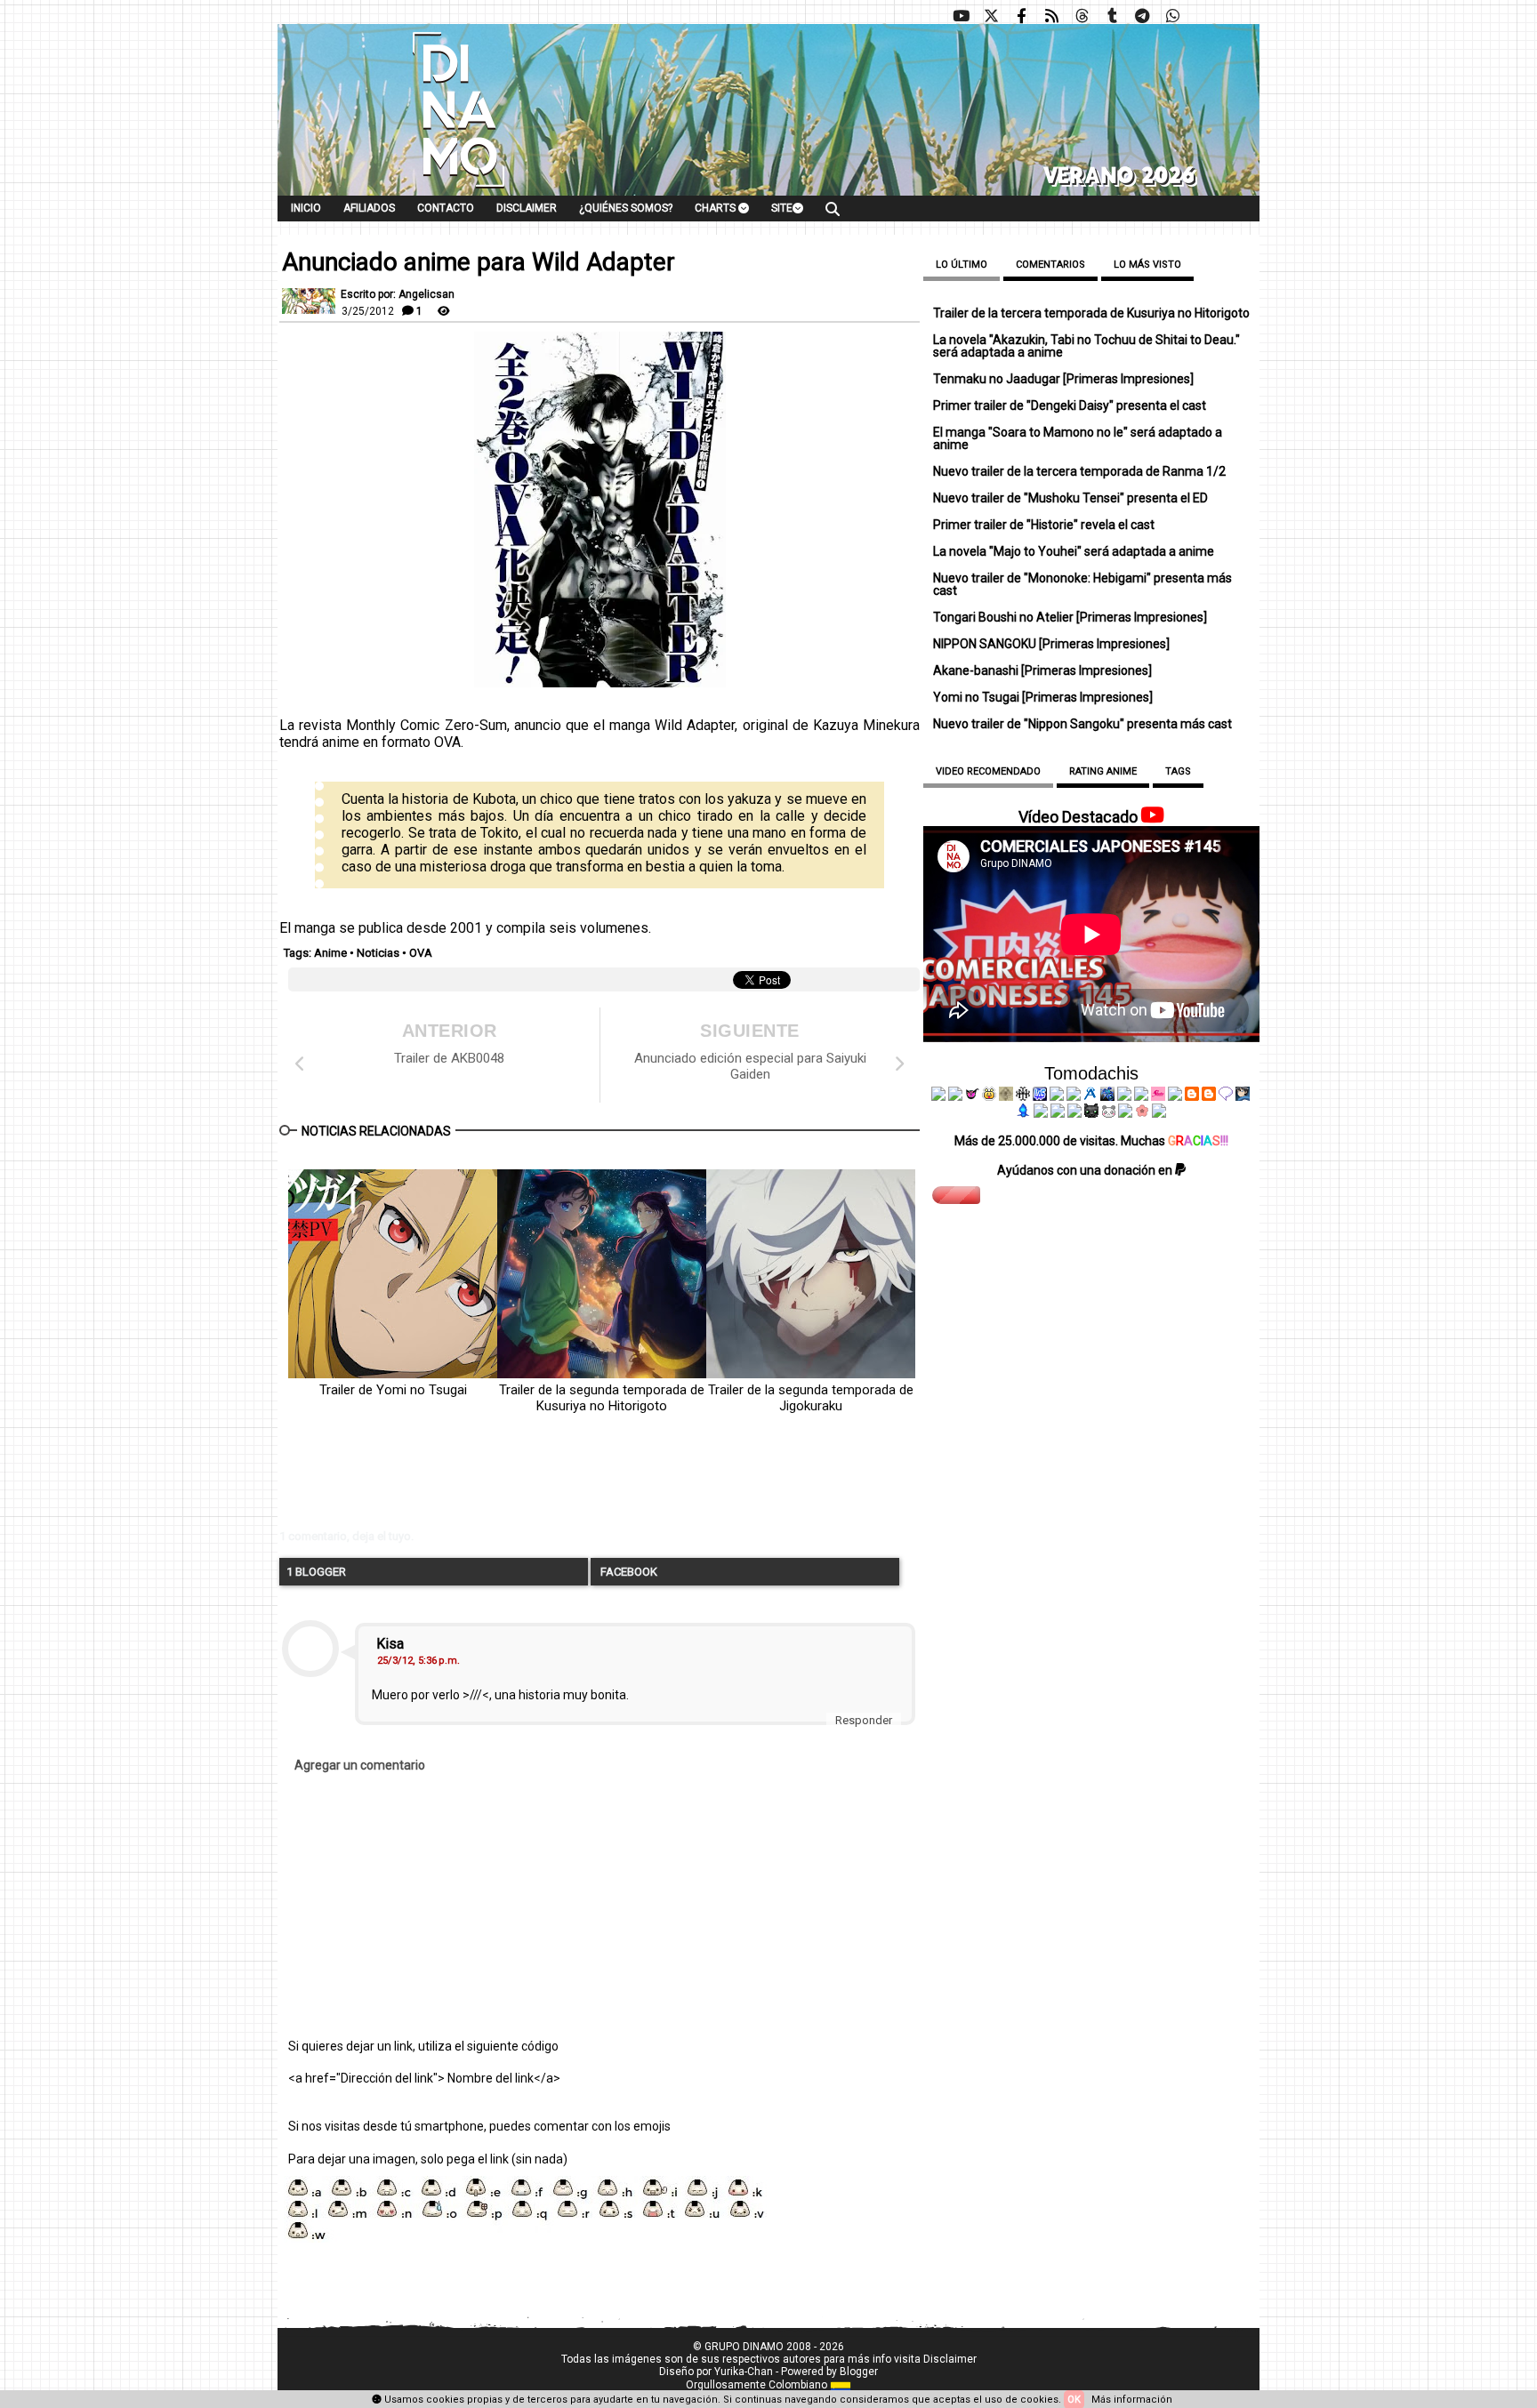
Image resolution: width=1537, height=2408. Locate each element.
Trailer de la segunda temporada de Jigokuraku (811, 1398)
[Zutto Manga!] (1124, 1096)
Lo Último (962, 265)
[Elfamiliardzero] (1243, 1096)
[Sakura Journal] (1142, 1113)
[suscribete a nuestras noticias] (1051, 16)
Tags (1178, 771)
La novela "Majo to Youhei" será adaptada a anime (1074, 551)
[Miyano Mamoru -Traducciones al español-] (1192, 1096)
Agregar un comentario (360, 1765)
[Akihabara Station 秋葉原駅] (1226, 1096)
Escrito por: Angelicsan (398, 294)
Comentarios (1050, 265)
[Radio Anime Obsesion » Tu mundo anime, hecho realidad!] (1090, 1096)
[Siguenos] (1082, 16)
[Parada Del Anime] (1107, 1096)
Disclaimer (527, 208)
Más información (1132, 2400)
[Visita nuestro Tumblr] (1112, 16)
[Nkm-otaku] (1091, 1113)
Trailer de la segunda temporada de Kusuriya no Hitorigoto (602, 1398)
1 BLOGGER (316, 1572)
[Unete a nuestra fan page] (1021, 16)
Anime (330, 953)
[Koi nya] (1074, 1096)
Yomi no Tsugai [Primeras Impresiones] (1043, 697)
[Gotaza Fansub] (1041, 1113)
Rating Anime (1103, 771)
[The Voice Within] (1108, 1113)
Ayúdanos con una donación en (1086, 1170)
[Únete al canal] (1142, 16)
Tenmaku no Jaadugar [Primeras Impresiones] (1063, 379)
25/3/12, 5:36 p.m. (418, 1661)
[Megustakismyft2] (1024, 1113)
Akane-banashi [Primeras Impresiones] (1042, 670)
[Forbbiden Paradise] (1057, 1096)
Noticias (378, 953)
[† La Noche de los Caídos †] (938, 1096)
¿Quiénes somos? (626, 208)
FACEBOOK (628, 1572)
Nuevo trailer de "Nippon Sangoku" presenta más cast (1082, 724)
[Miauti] (972, 1096)
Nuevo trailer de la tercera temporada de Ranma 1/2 (1079, 471)
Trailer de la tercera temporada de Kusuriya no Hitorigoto (1091, 313)
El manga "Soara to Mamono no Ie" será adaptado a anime (1078, 438)
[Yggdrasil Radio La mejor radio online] (955, 1096)
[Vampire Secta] (1006, 1096)
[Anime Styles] (1141, 1096)
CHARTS (716, 208)
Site (782, 208)
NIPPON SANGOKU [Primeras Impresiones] (1051, 644)
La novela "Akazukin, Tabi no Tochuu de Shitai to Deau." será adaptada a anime (1086, 346)
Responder (864, 1720)
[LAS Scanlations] (1040, 1096)
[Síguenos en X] (991, 16)
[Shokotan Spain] (1158, 1096)
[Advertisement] (551, 1485)
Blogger (859, 2372)
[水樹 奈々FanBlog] (1023, 1096)
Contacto (446, 208)
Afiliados (369, 208)
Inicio (306, 208)
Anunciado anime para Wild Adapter (479, 262)
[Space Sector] (1058, 1113)
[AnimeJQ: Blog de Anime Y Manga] (1159, 1113)
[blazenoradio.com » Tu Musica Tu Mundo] (1209, 1096)
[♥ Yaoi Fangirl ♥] (989, 1096)
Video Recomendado (988, 771)
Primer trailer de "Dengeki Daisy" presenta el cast (1070, 405)
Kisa (390, 1644)
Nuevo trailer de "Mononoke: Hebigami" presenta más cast (1082, 584)
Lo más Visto (1147, 265)
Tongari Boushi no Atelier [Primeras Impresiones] (1070, 617)
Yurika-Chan (744, 2372)
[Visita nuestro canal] (961, 16)
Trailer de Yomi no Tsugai (393, 1390)
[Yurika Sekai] (1175, 1096)
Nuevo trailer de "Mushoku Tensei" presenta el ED (1070, 498)
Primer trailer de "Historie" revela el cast (1044, 525)
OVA (421, 953)
